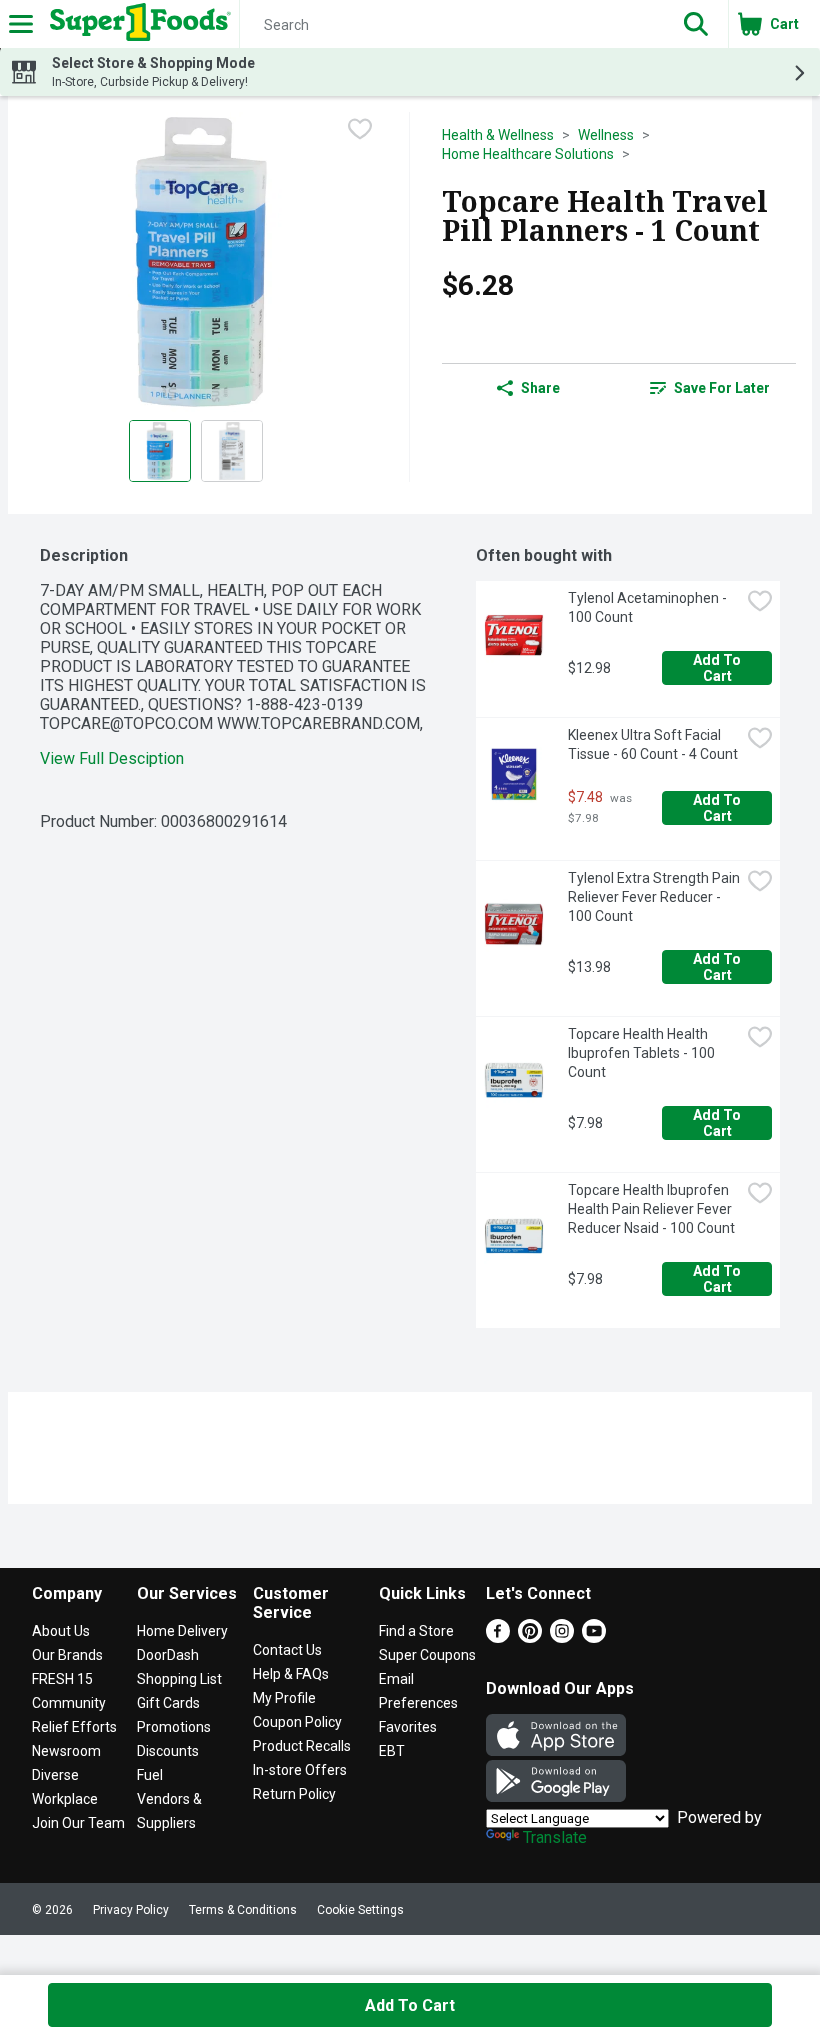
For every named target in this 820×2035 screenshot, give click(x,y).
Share (540, 388)
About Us (61, 1631)
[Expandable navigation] (21, 24)
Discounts (168, 1751)
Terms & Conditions (243, 1910)
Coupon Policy (297, 1722)
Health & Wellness (498, 135)
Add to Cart (718, 668)
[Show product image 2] (232, 451)
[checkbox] (360, 129)
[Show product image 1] (160, 451)
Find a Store (416, 1631)
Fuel (150, 1775)
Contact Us (287, 1650)
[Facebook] (498, 1637)
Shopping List (179, 1679)
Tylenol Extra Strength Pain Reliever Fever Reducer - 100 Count (654, 897)
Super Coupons (427, 1655)
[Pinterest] (530, 1637)
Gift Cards (168, 1703)
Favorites (408, 1727)
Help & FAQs (291, 1674)
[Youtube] (594, 1637)
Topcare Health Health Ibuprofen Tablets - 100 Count (643, 1053)
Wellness (606, 135)
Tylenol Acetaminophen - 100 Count (649, 607)
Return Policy (294, 1794)
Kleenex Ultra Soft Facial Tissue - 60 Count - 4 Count (653, 744)
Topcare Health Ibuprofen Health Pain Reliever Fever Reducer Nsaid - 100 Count (651, 1209)
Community (69, 1703)
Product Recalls (302, 1746)
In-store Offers (300, 1770)
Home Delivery (182, 1631)
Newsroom (66, 1751)
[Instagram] (562, 1637)
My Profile (284, 1698)
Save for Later (722, 388)
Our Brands (67, 1655)
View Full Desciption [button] (112, 758)
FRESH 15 (62, 1679)
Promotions (174, 1727)
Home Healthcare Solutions (528, 154)
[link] (709, 388)
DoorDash (168, 1655)
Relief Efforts (74, 1727)
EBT (392, 1751)
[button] (696, 24)
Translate (555, 1837)
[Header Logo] (136, 24)
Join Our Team (78, 1823)
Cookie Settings (360, 1910)
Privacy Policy (131, 1910)
